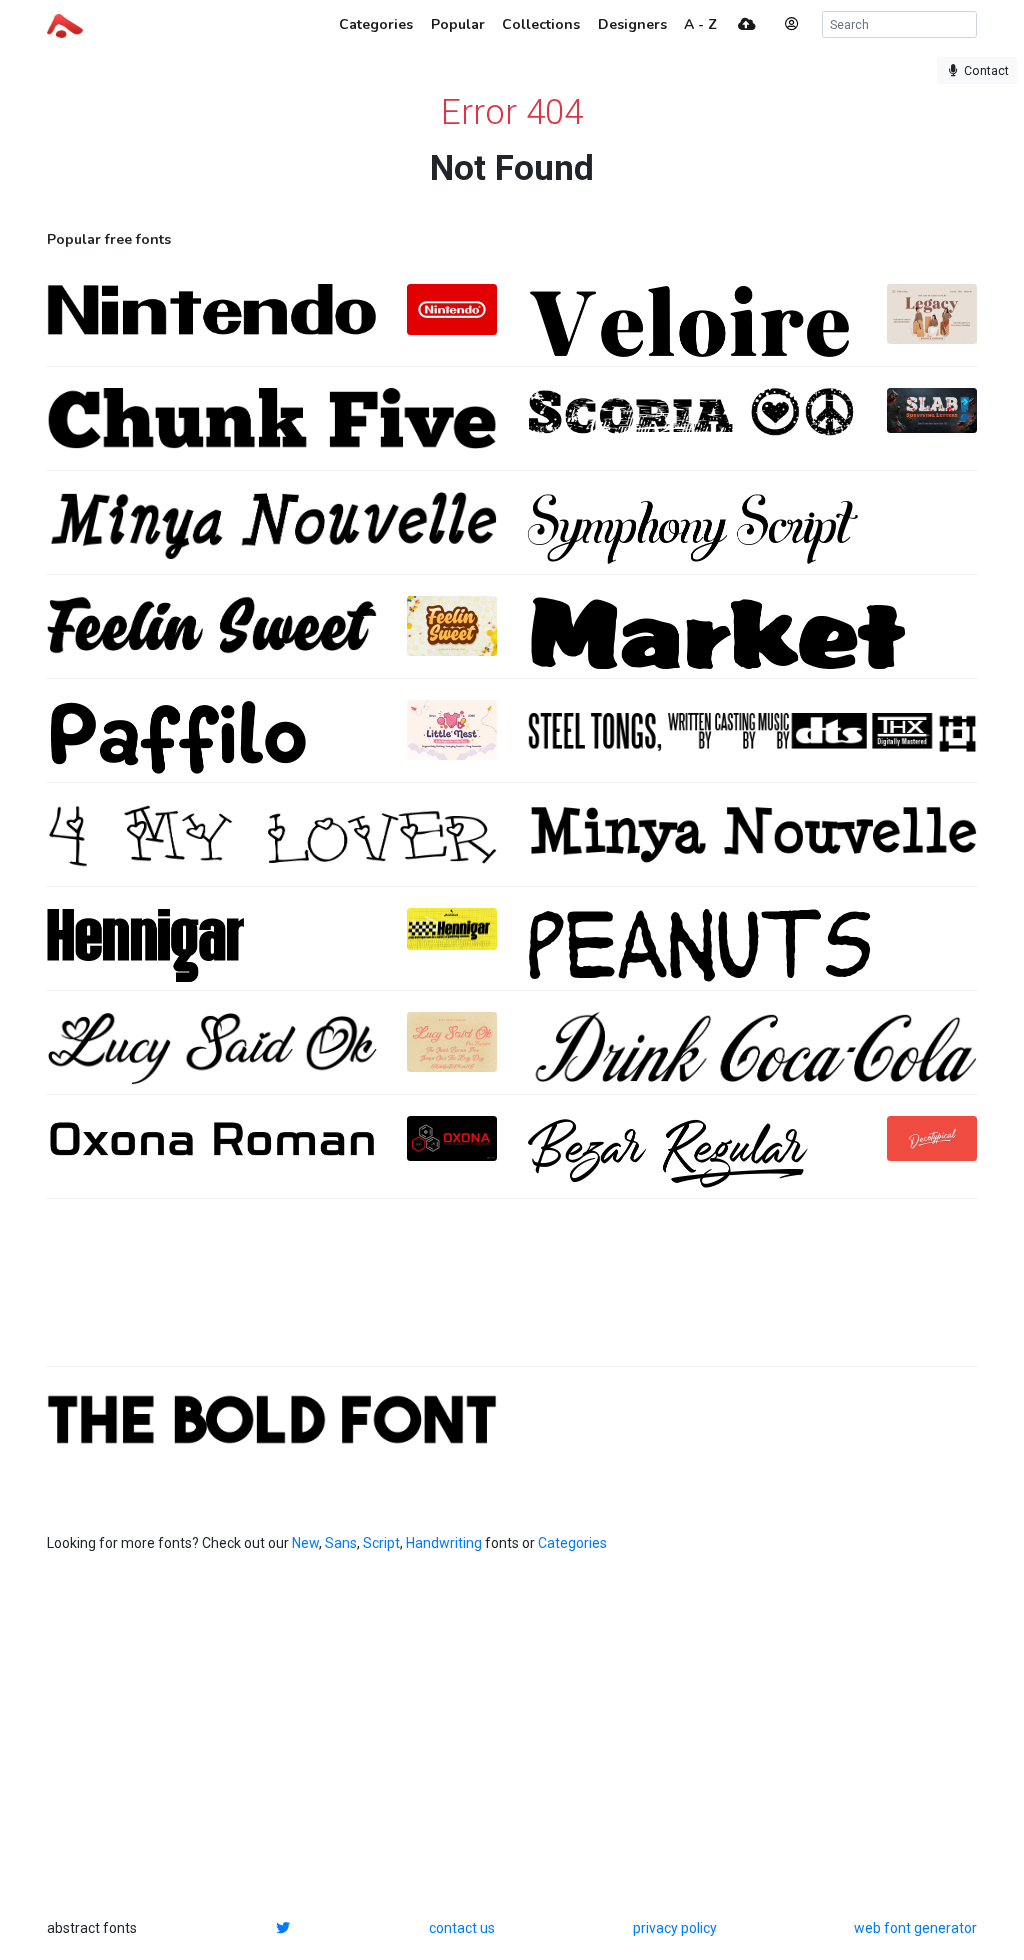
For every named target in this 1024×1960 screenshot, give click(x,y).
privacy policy (675, 1928)
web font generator (915, 1928)
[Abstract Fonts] (65, 24)
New (305, 1543)
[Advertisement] (512, 1293)
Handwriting (444, 1543)
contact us (462, 1928)
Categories (572, 1543)
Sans (341, 1543)
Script (381, 1543)
